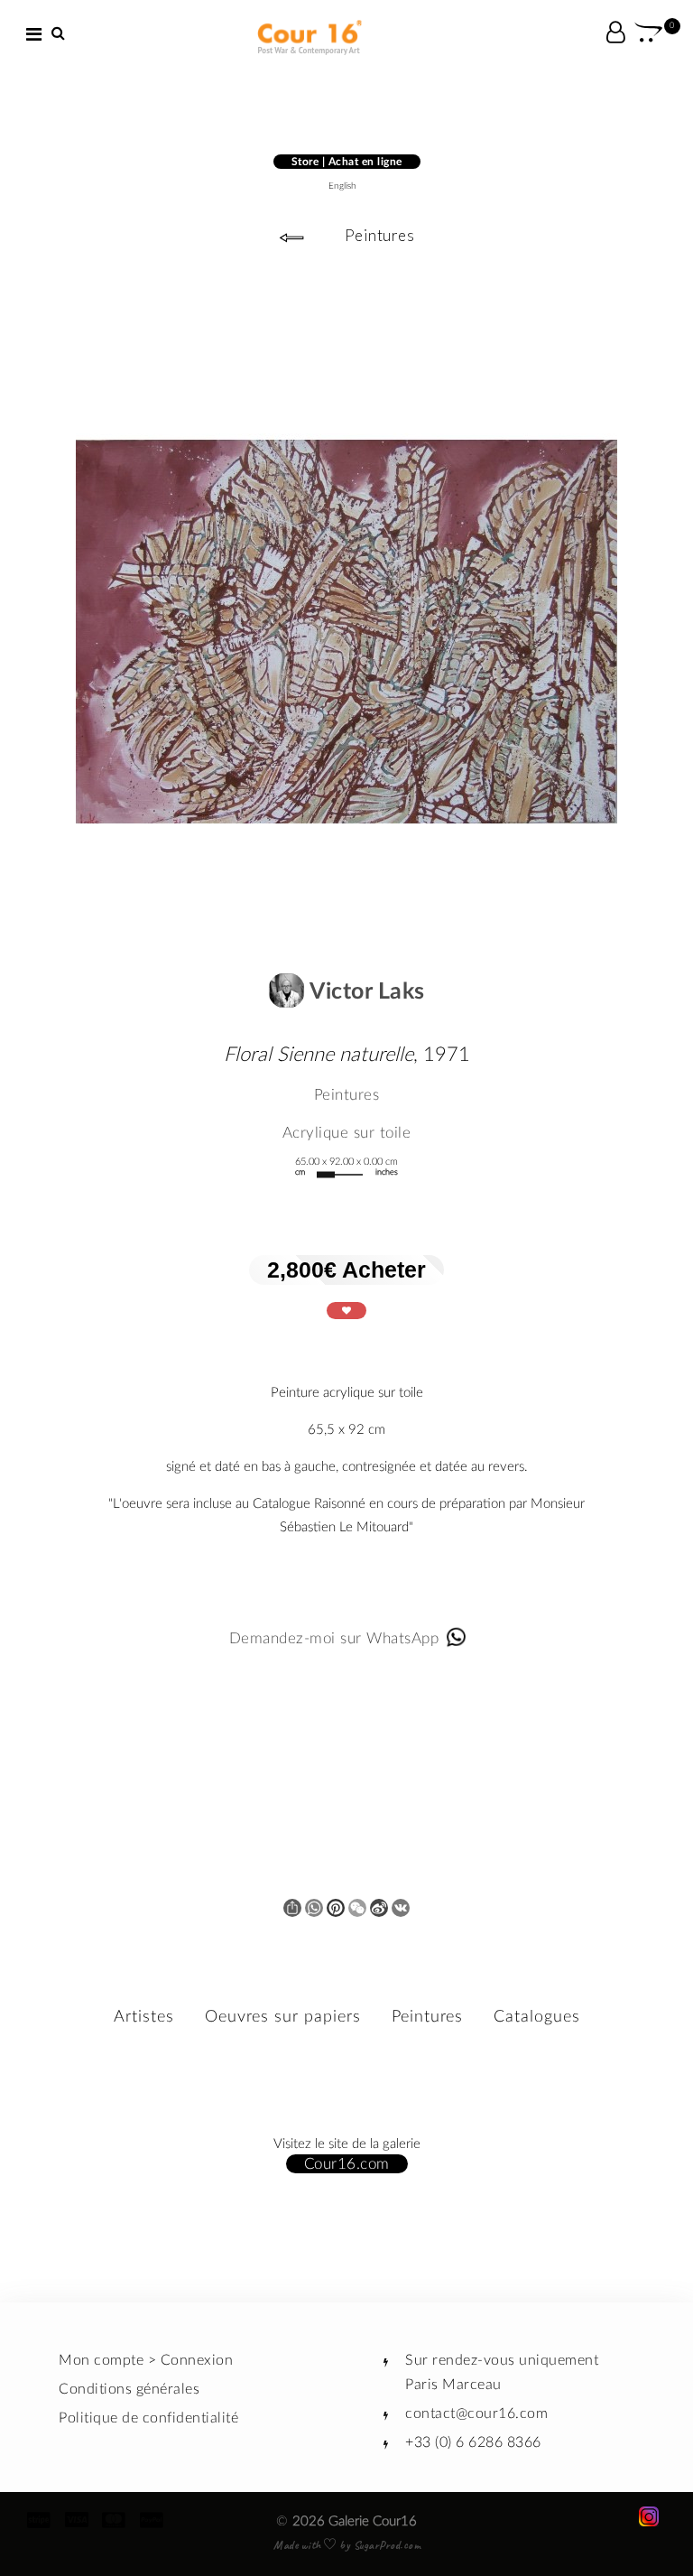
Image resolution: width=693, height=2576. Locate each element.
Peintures (380, 235)
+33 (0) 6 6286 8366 (473, 2442)
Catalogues (537, 2017)
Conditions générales (129, 2389)
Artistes (144, 2017)
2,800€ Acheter (346, 1269)
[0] (649, 35)
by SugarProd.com (379, 2545)
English (342, 186)
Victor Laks (365, 992)
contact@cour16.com (476, 2413)
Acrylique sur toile (347, 1133)
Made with (299, 2545)
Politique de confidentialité (148, 2418)
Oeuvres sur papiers (283, 2017)
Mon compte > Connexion (146, 2360)
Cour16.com (347, 2164)
